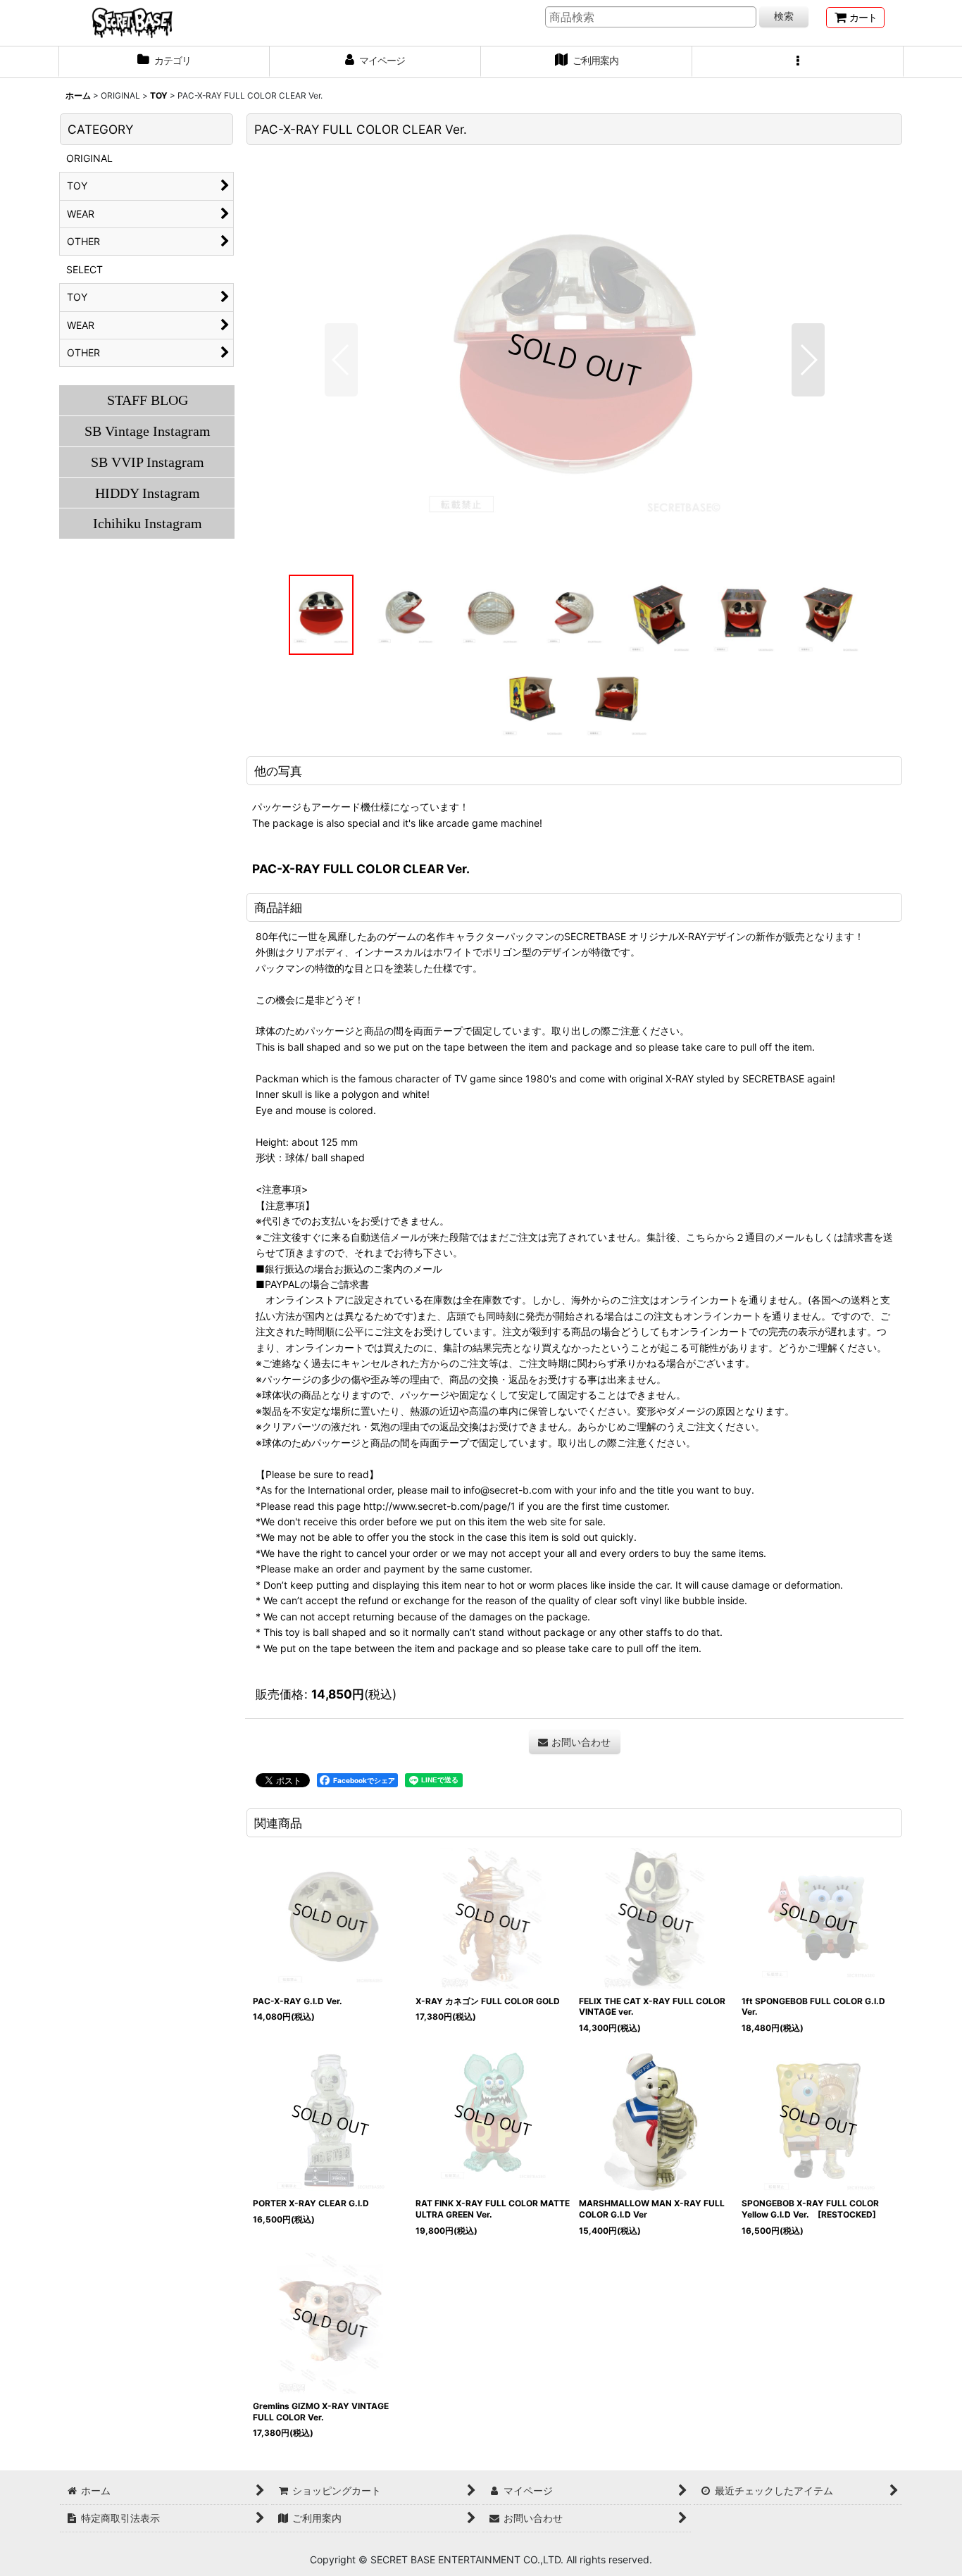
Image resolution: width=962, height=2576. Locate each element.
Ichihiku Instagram (148, 523)
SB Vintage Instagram (148, 431)
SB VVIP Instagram (148, 462)
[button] (798, 62)
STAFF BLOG (148, 400)
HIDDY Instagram (148, 493)
